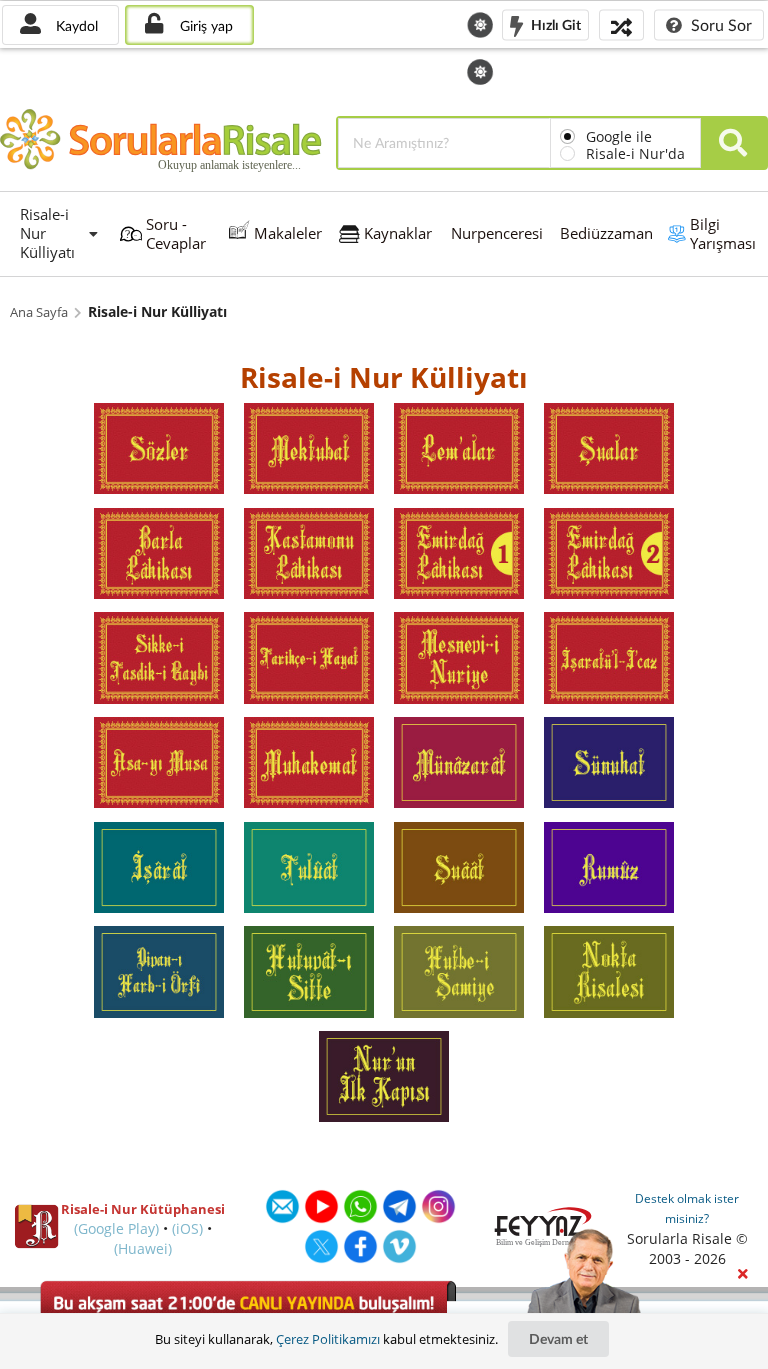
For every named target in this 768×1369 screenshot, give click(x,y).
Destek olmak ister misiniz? (687, 1208)
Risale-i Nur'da (635, 153)
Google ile (619, 136)
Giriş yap (204, 25)
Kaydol (75, 25)
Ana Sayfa (39, 312)
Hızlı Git (554, 23)
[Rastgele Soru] (621, 24)
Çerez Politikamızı (328, 1339)
